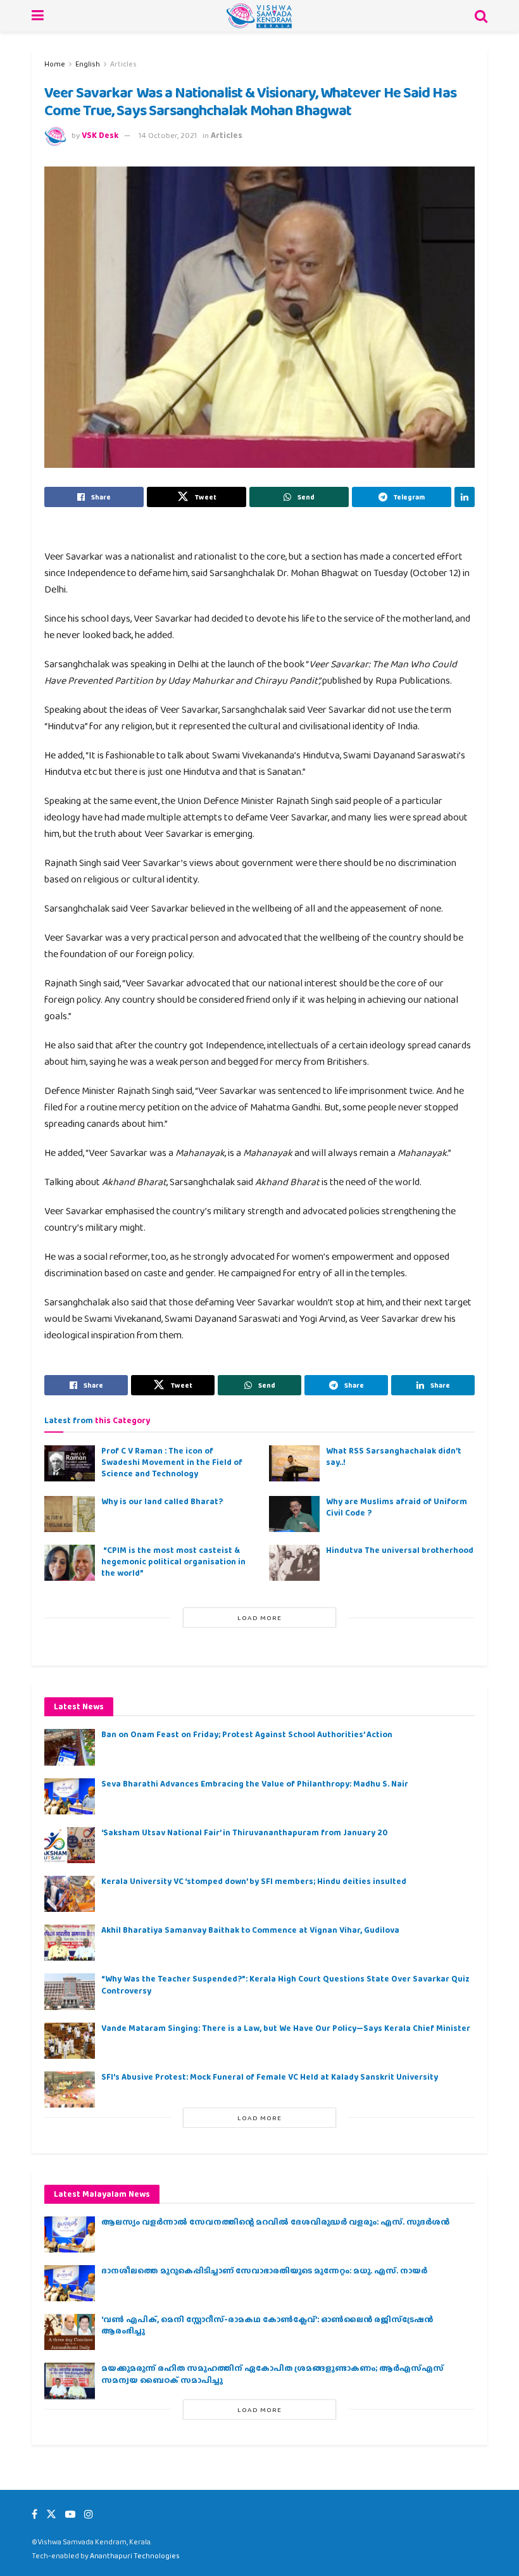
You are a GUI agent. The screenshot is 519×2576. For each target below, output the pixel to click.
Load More (259, 1618)
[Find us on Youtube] (70, 2514)
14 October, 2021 (168, 135)
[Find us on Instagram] (89, 2514)
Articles (123, 64)
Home (55, 64)
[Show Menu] (38, 16)
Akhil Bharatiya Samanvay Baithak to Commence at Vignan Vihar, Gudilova (250, 1930)
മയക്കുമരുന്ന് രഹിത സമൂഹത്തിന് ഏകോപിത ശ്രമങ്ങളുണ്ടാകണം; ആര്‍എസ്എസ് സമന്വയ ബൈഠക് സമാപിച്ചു (272, 2374)
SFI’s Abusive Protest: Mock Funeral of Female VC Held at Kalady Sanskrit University (270, 2077)
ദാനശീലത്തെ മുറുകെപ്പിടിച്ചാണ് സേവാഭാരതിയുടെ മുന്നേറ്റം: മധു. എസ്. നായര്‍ (264, 2271)
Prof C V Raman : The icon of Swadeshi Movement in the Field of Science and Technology (172, 1462)
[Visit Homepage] (259, 16)
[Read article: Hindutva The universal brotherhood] (294, 1563)
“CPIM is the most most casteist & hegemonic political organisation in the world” (173, 1561)
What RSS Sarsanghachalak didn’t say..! (394, 1456)
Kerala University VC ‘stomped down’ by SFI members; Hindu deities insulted (254, 1881)
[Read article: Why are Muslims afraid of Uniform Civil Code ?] (294, 1514)
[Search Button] (481, 16)
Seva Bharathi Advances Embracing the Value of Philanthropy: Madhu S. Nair (255, 1784)
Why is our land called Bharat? (162, 1501)
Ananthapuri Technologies (135, 2556)
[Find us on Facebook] (34, 2514)
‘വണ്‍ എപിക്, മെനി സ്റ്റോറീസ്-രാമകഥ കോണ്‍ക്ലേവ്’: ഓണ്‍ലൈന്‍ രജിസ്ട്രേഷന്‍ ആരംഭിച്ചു (267, 2325)
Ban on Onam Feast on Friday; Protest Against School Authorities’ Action (247, 1734)
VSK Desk (100, 135)
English (88, 64)
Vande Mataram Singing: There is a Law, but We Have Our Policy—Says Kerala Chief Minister (286, 2028)
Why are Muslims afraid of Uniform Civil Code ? (397, 1507)
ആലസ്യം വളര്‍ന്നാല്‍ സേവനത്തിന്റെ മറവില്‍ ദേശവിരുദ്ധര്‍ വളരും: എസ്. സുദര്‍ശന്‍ (275, 2222)
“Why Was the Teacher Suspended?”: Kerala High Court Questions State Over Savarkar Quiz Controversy (285, 1984)
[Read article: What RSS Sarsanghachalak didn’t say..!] (294, 1463)
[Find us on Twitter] (51, 2514)
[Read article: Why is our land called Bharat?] (70, 1514)
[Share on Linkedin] (465, 497)
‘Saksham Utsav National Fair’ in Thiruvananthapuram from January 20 (244, 1832)
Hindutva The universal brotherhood (400, 1550)
